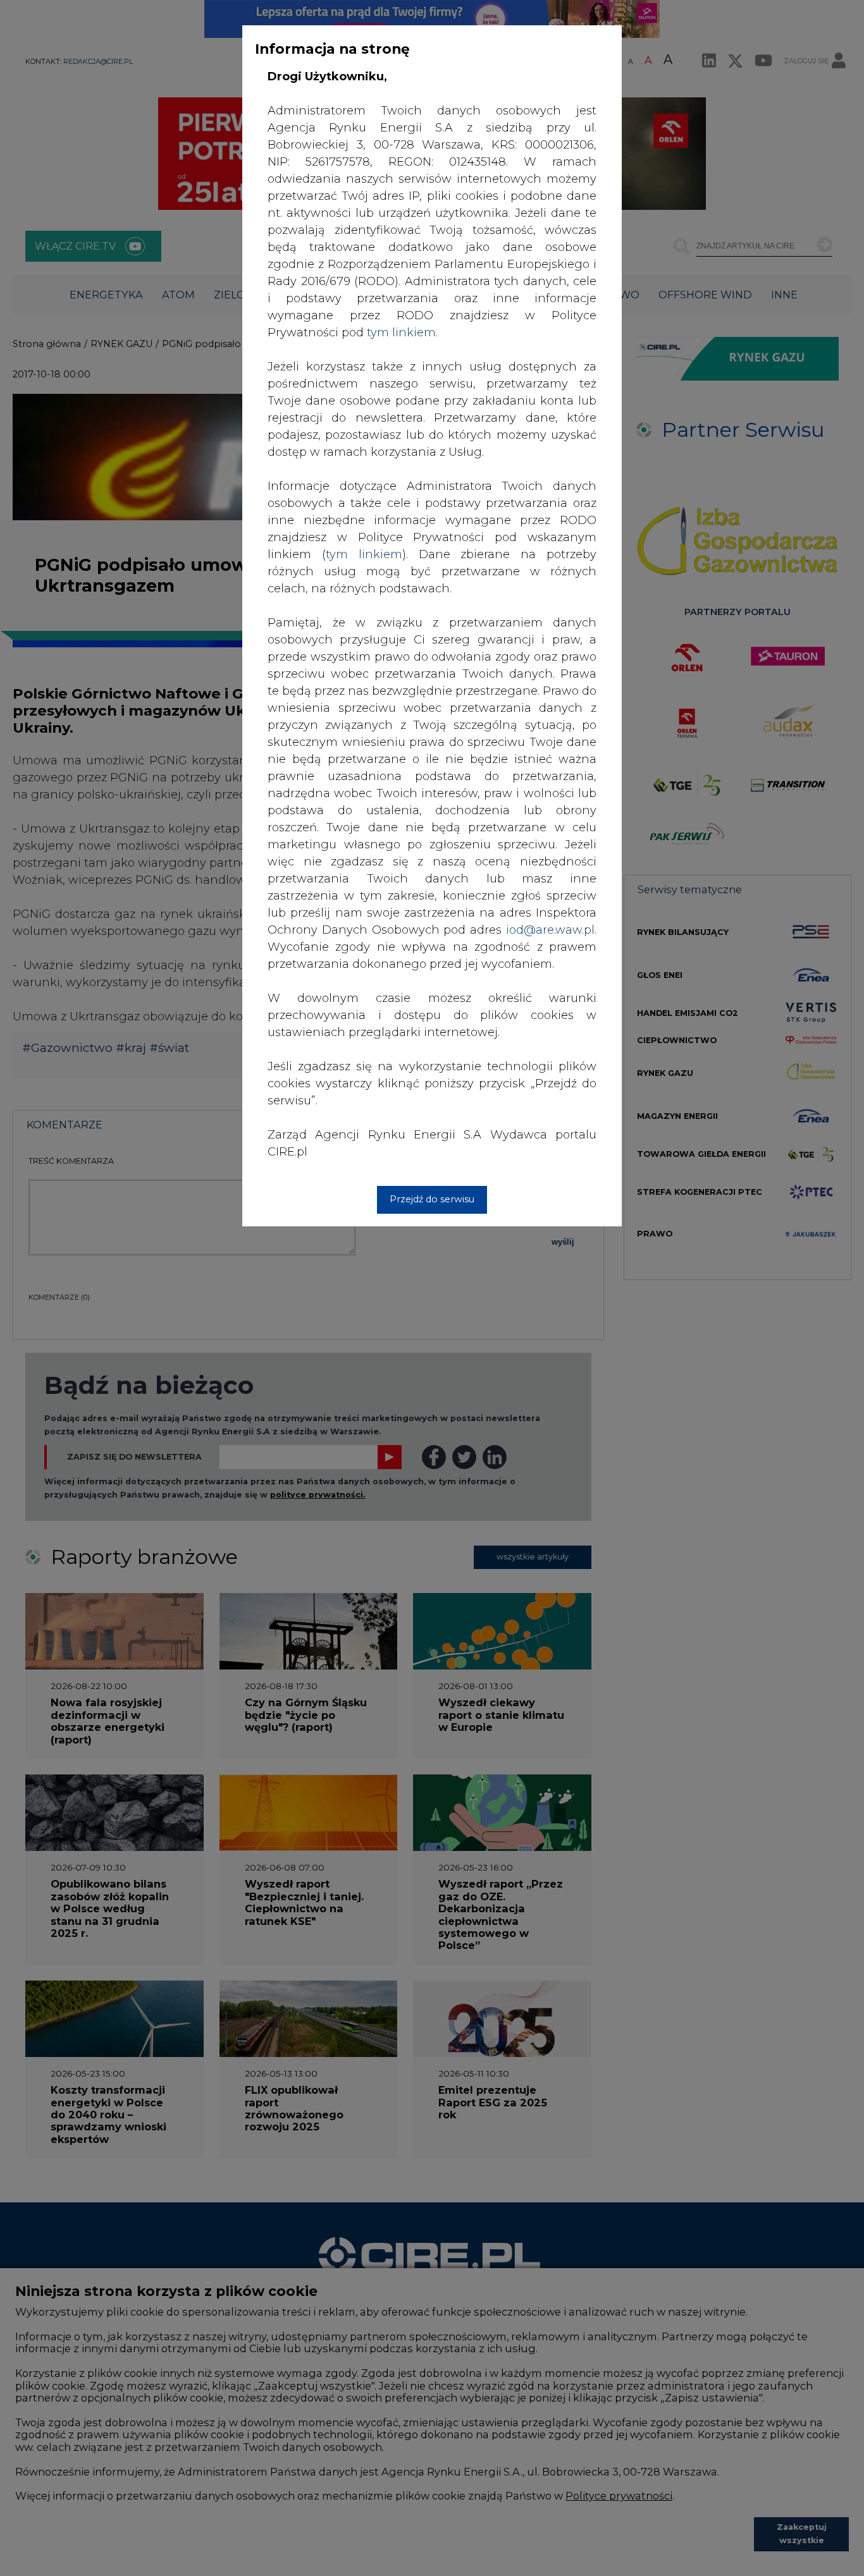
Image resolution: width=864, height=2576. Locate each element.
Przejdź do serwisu (432, 1199)
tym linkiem (364, 554)
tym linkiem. (402, 333)
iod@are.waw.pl (550, 930)
